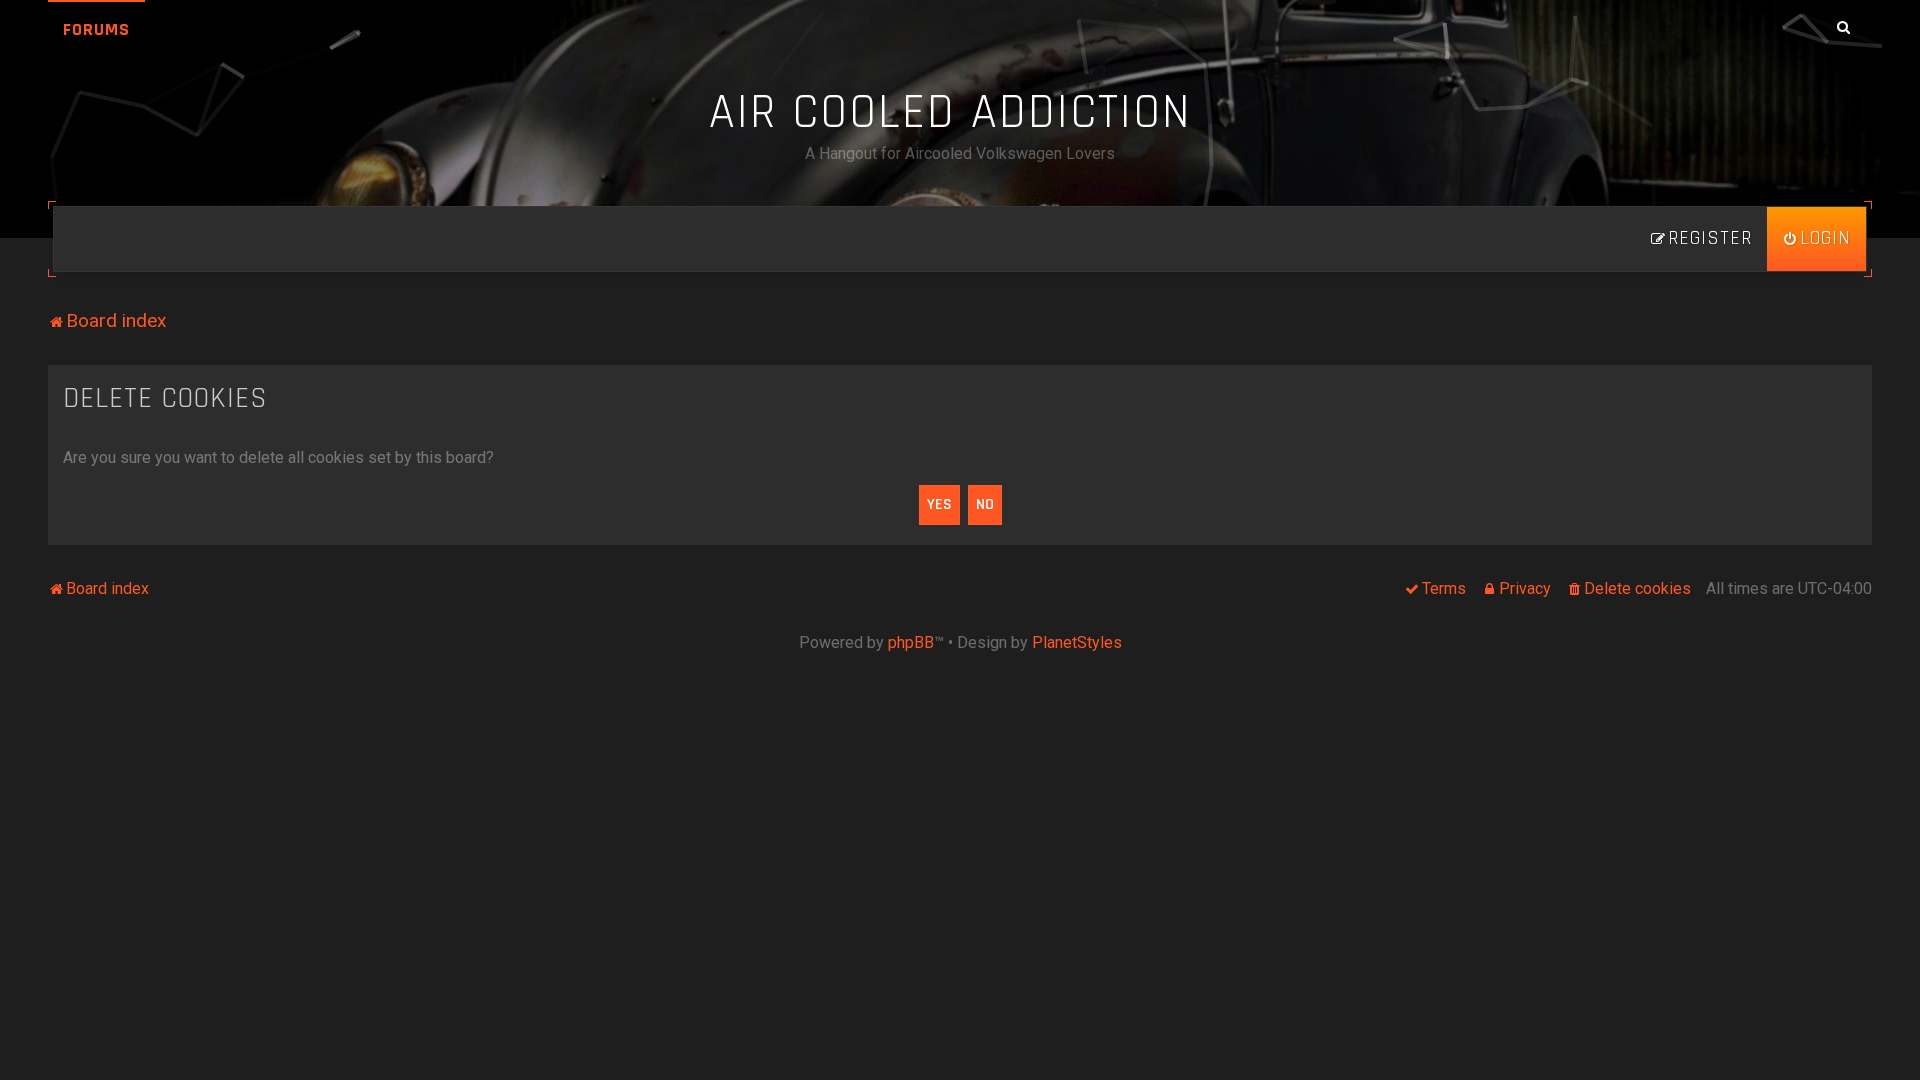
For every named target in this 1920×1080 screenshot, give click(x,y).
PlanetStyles (1077, 642)
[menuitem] (1816, 239)
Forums (96, 29)
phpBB (911, 642)
